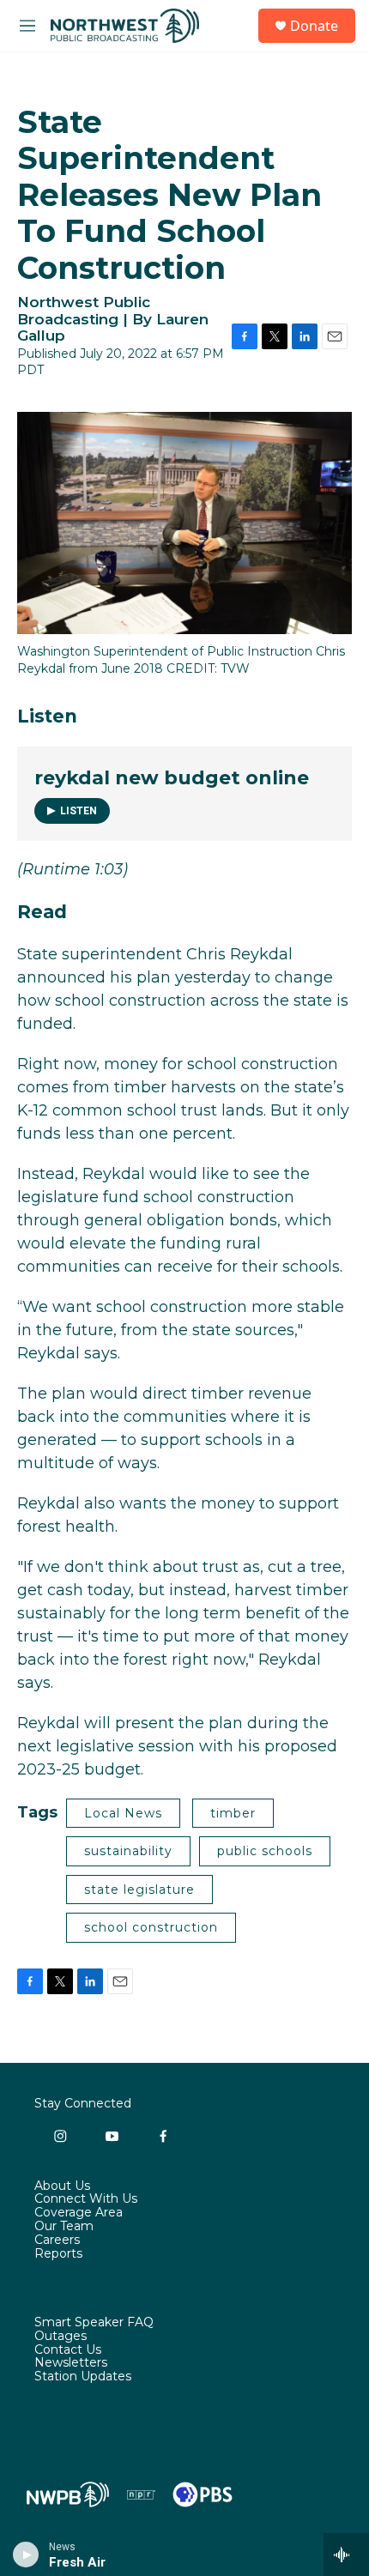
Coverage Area (79, 2213)
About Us (62, 2186)
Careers (57, 2240)
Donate (314, 26)
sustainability (128, 1851)
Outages (60, 2337)
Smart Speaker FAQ (94, 2323)
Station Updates (83, 2377)
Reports (58, 2254)
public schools (265, 1851)
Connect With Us (86, 2199)
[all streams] (346, 2555)
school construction (151, 1927)
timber (233, 1813)
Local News (123, 1813)
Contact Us (68, 2350)
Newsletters (71, 2363)
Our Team (64, 2227)
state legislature (139, 1890)
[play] (26, 2555)
